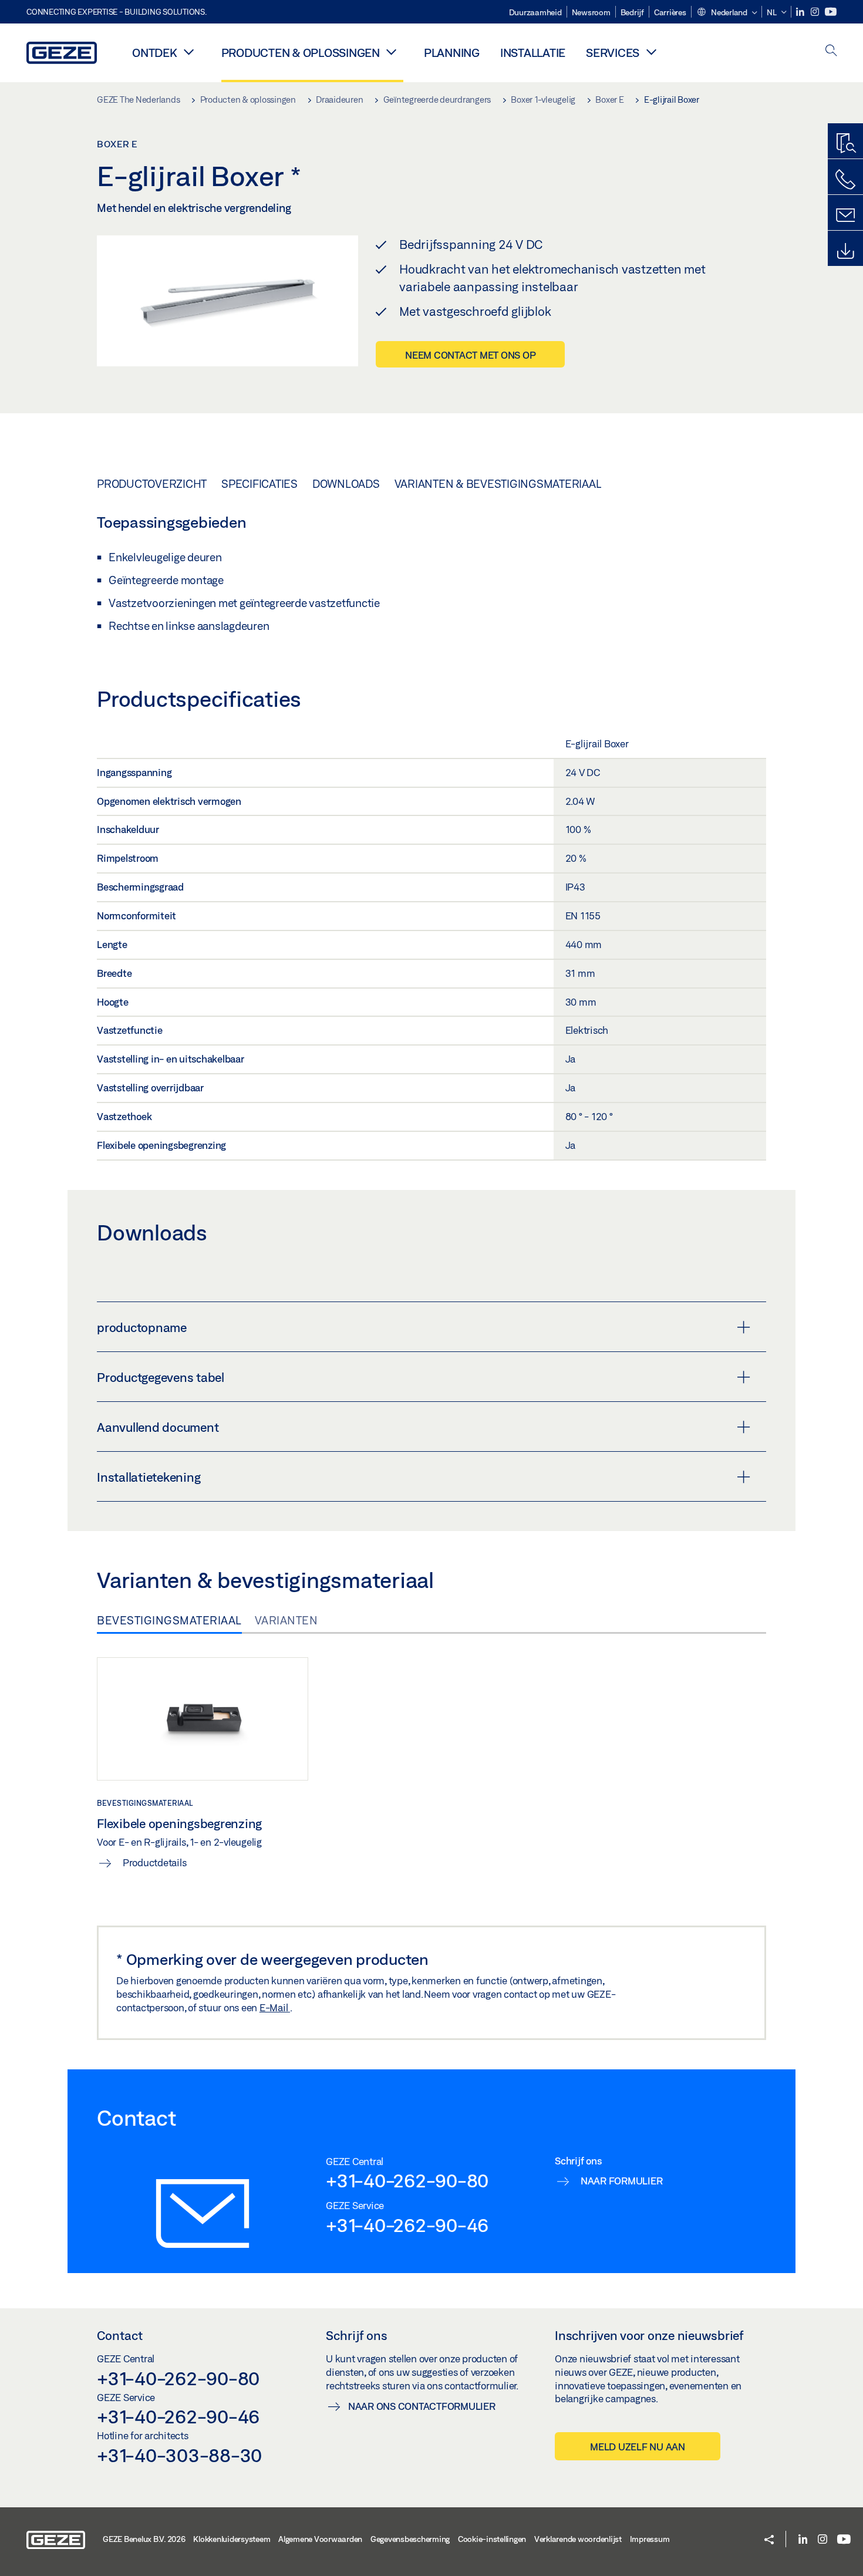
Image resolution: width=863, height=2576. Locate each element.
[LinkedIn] (801, 12)
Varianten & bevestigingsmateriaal (498, 484)
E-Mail (275, 2007)
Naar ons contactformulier (422, 2406)
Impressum (650, 2539)
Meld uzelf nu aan (638, 2447)
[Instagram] (816, 12)
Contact (120, 2335)
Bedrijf (632, 12)
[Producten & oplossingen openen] (392, 52)
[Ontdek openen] (189, 52)
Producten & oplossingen (301, 53)
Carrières (670, 12)
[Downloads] (845, 251)
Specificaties (259, 484)
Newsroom (591, 12)
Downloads (346, 484)
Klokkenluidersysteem (232, 2539)
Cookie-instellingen (492, 2539)
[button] (727, 13)
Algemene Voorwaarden (320, 2539)
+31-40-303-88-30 (179, 2455)
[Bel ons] (845, 180)
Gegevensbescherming (410, 2539)
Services (613, 53)
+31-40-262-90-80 (407, 2180)
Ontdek (155, 53)
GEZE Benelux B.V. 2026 (144, 2539)
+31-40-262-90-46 (407, 2225)
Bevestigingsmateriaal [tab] (169, 1620)
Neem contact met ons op (470, 355)
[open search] (831, 51)
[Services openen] (651, 52)
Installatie (533, 53)
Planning (452, 53)
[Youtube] (831, 12)
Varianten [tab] (286, 1620)
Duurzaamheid (535, 12)
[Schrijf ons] (845, 215)
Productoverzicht (152, 484)
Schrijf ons (357, 2335)
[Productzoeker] (845, 144)
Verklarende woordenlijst (578, 2539)
